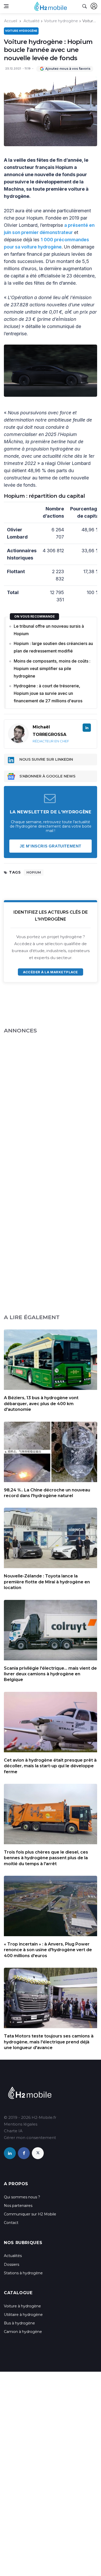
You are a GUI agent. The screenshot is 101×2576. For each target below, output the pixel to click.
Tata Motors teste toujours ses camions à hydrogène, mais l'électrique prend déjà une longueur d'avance (49, 2042)
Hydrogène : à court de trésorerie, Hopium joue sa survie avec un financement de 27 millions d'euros (48, 693)
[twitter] (38, 2153)
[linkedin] (10, 2153)
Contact (11, 2223)
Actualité (32, 21)
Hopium (34, 872)
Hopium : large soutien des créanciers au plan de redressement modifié (53, 647)
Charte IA (13, 2131)
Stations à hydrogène (23, 2273)
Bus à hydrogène (19, 2323)
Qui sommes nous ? (22, 2197)
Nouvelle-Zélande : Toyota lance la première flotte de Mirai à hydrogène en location (47, 1582)
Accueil (11, 21)
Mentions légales (21, 2124)
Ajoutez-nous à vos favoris (68, 69)
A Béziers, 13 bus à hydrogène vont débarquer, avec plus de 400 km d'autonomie (41, 1404)
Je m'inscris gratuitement (51, 846)
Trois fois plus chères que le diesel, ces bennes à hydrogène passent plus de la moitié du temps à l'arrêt (46, 1858)
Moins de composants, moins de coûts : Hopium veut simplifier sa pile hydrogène (52, 668)
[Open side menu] (6, 6)
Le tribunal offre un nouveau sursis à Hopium (49, 630)
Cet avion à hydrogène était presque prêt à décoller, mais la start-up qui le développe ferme (50, 1766)
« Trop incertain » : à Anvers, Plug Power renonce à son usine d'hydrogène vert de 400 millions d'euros (48, 1950)
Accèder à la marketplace (50, 972)
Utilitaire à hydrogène (23, 2315)
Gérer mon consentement (30, 2138)
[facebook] (24, 2153)
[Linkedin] (87, 728)
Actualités (13, 2256)
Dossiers (12, 2264)
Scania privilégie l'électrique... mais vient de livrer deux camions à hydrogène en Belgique (50, 1674)
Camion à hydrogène (23, 2332)
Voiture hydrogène (61, 21)
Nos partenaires (18, 2206)
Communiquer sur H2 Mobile (30, 2214)
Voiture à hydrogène (22, 2306)
